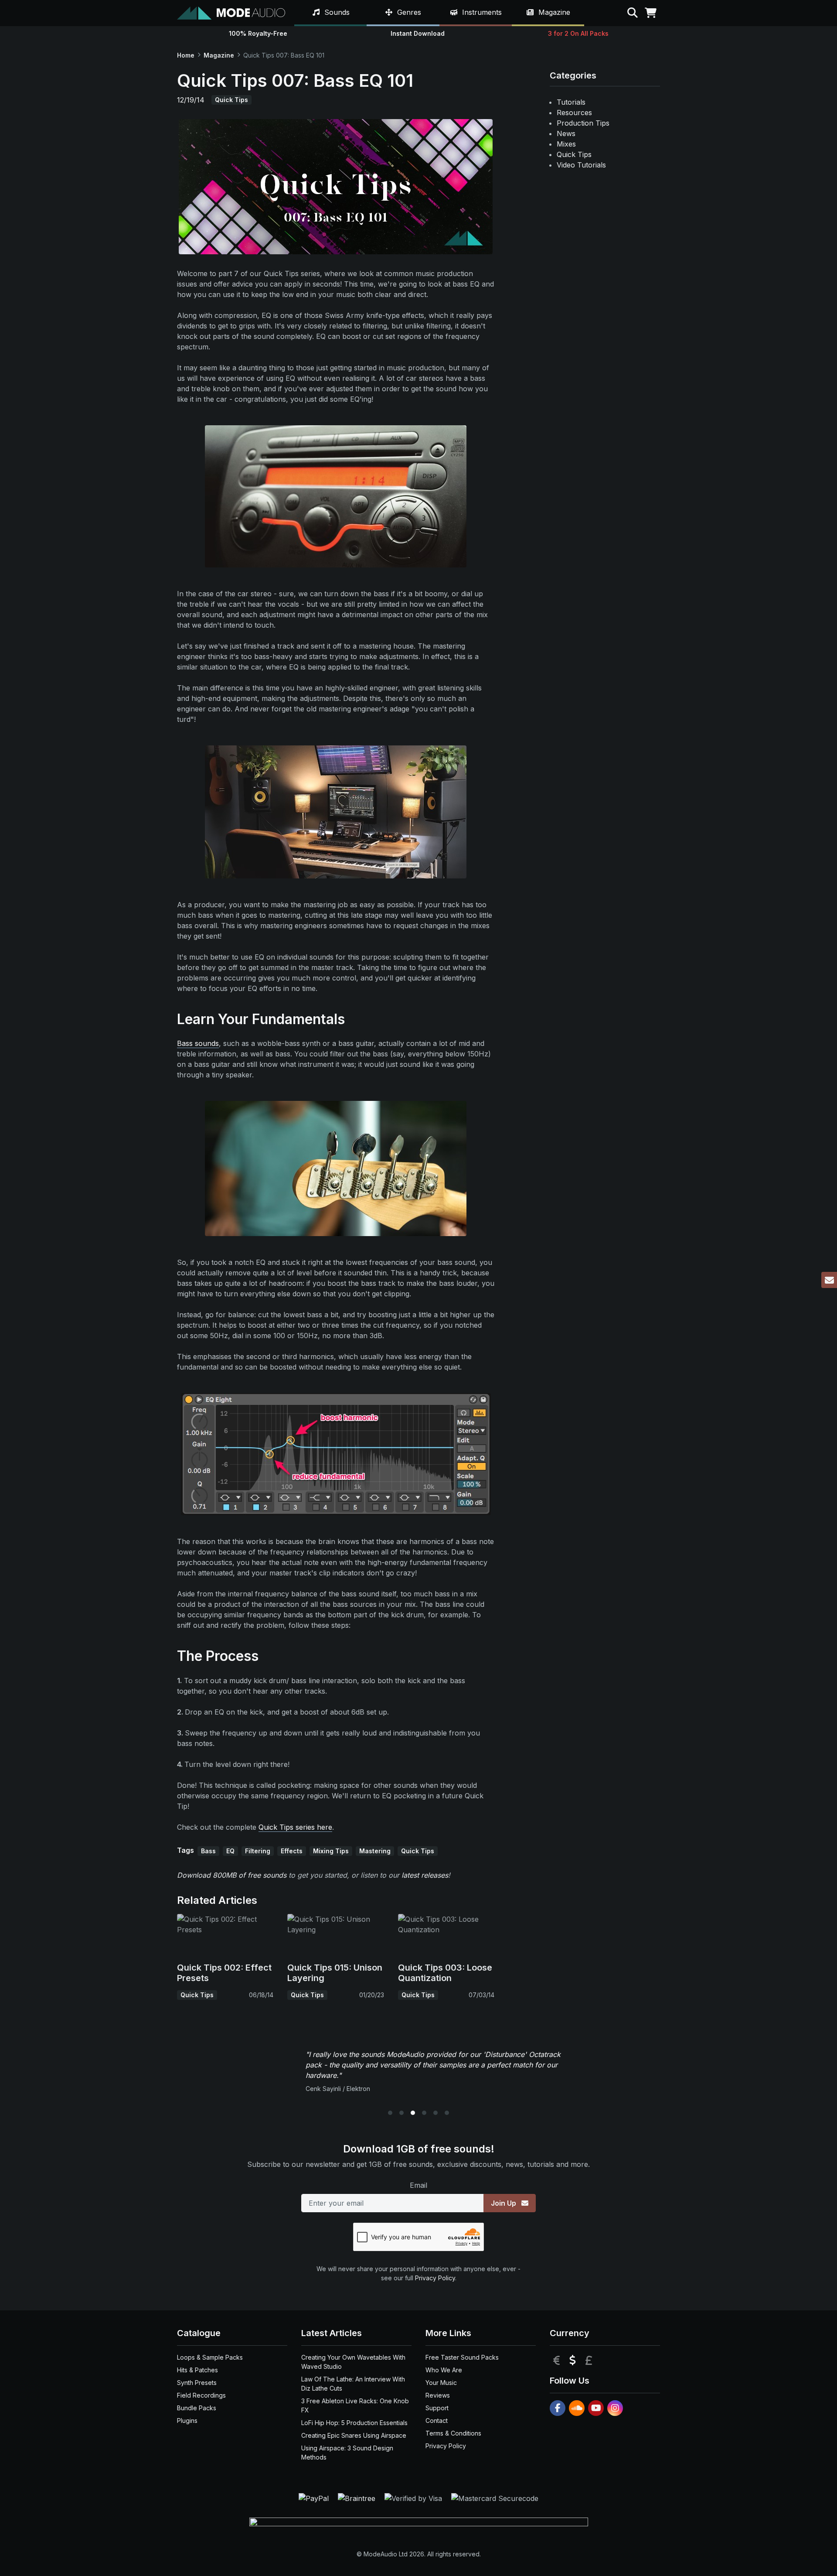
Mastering (375, 1851)
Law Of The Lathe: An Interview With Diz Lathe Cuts (353, 2384)
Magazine (219, 55)
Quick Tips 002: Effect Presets (224, 1973)
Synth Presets (197, 2383)
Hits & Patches (197, 2370)
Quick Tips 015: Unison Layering (335, 1973)
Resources (574, 113)
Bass (208, 1851)
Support (437, 2408)
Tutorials (571, 102)
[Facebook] (558, 2408)
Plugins (187, 2421)
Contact (437, 2421)
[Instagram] (615, 2408)
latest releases (425, 1875)
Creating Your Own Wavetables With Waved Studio (353, 2362)
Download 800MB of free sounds (232, 1875)
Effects (292, 1851)
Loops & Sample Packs (210, 2357)
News (566, 133)
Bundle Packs (197, 2408)
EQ (230, 1851)
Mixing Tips (331, 1851)
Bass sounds (198, 1043)
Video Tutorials (581, 165)
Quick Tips (231, 100)
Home (186, 55)
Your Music (441, 2383)
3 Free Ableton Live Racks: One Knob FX (355, 2405)
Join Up (504, 2203)
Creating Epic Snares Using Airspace (354, 2435)
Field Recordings (201, 2395)
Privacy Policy (435, 2278)
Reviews (438, 2395)
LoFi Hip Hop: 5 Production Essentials (354, 2423)
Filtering (258, 1851)
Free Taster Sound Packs (462, 2357)
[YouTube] (596, 2408)
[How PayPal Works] (315, 2497)
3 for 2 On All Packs (578, 33)
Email (418, 2185)
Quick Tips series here (295, 1827)
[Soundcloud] (577, 2408)
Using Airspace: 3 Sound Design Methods (347, 2453)
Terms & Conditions (453, 2433)
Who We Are (444, 2370)
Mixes (566, 144)
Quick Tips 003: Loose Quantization (445, 1973)
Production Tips (583, 123)
